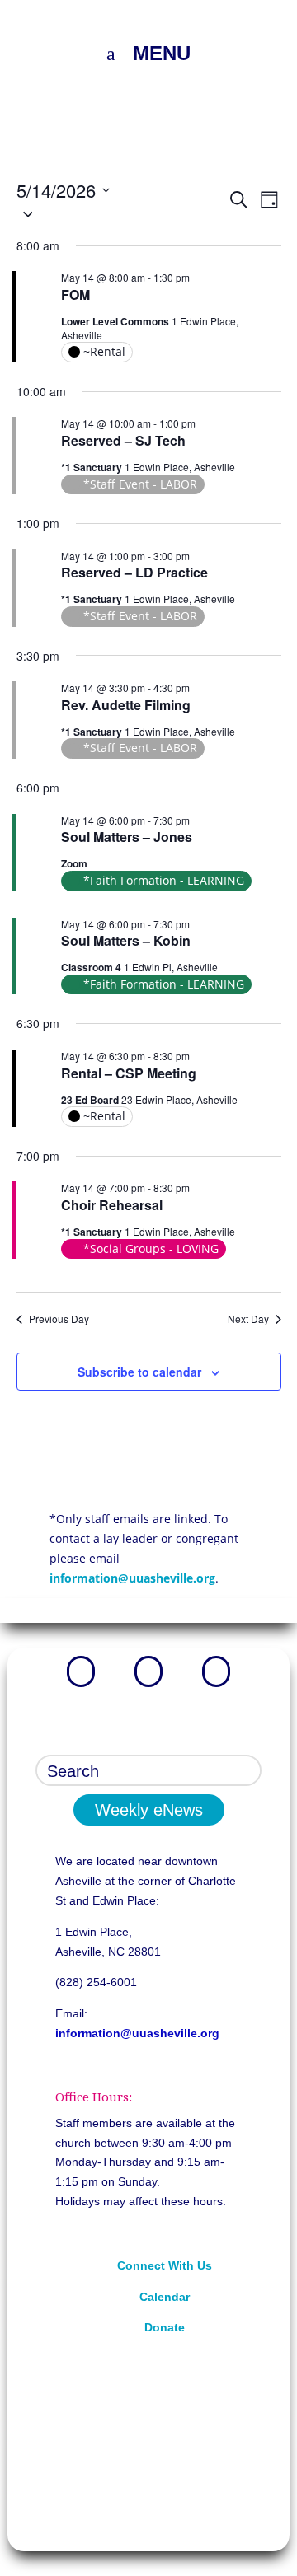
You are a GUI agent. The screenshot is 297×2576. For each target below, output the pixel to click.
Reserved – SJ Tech (123, 440)
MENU (162, 53)
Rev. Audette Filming (126, 705)
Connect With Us (165, 2265)
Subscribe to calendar (139, 1372)
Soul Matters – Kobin (126, 940)
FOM (75, 295)
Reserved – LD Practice (134, 572)
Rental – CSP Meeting (129, 1073)
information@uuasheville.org (132, 1578)
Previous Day (59, 1319)
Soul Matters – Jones (127, 837)
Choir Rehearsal (112, 1205)
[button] (122, 213)
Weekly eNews (149, 1810)
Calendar (165, 2297)
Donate (165, 2327)
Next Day (248, 1319)
